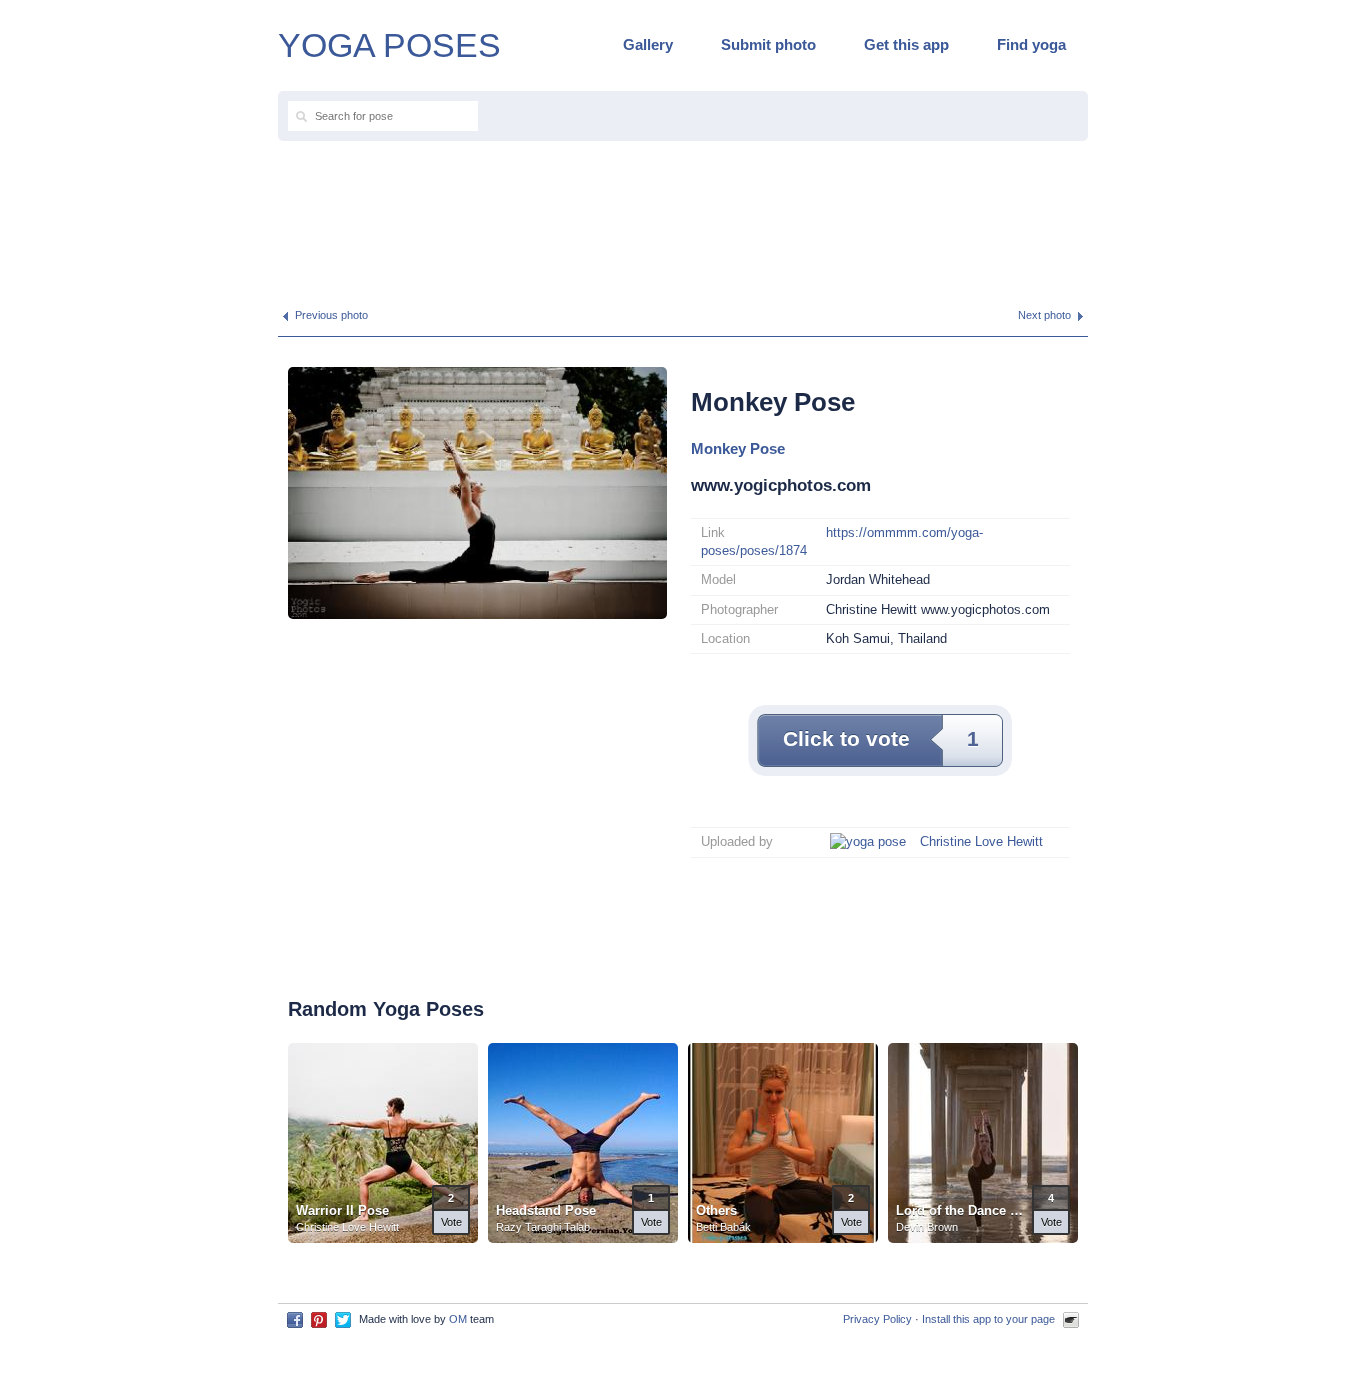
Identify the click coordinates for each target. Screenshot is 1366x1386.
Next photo (1044, 315)
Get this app (906, 44)
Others (716, 1210)
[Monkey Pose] (477, 491)
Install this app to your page (988, 1319)
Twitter (343, 1320)
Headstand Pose (546, 1210)
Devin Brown (927, 1227)
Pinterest (319, 1320)
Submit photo (768, 44)
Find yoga (1031, 44)
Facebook (295, 1320)
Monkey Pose (738, 448)
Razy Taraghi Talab (543, 1227)
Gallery (648, 44)
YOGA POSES (389, 45)
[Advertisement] (683, 216)
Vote (451, 1222)
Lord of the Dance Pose (962, 1210)
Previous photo (331, 315)
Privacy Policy (877, 1319)
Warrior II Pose (342, 1210)
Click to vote (881, 738)
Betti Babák (723, 1227)
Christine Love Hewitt (981, 841)
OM (458, 1319)
